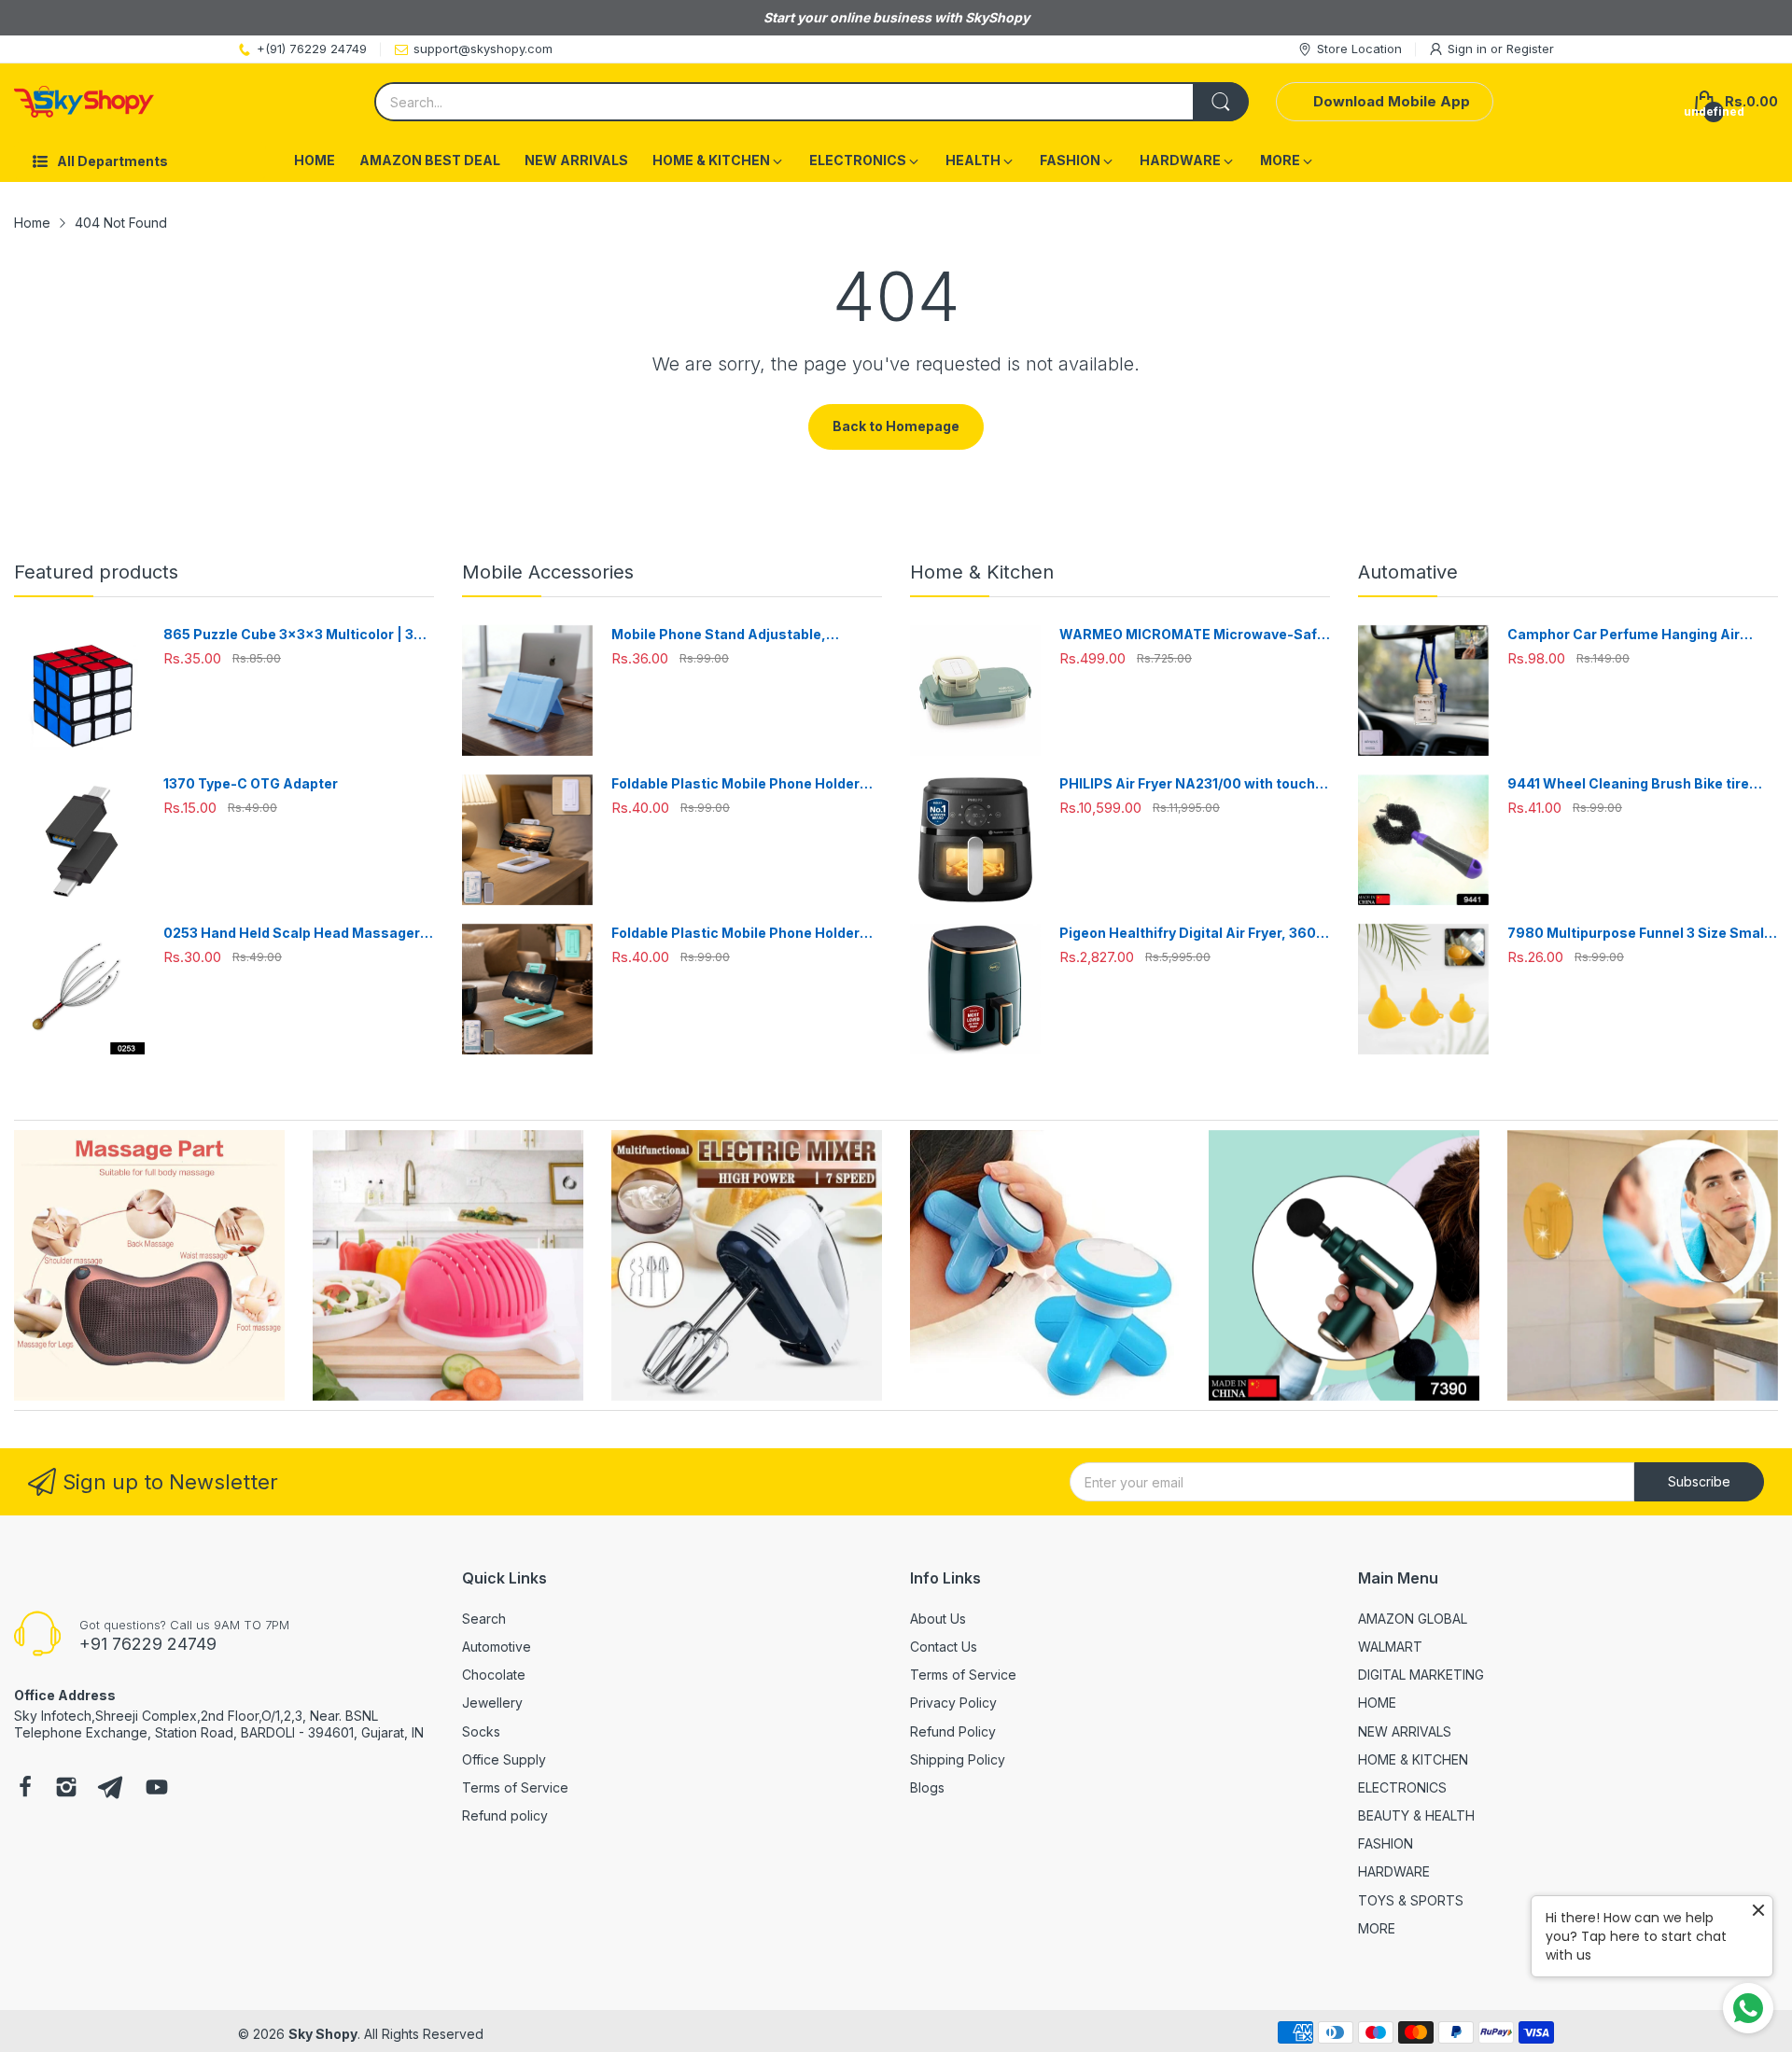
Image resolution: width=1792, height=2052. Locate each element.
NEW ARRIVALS (1405, 1731)
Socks (481, 1731)
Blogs (927, 1787)
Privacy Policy (953, 1703)
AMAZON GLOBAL (1413, 1619)
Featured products (96, 572)
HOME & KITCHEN (1413, 1759)
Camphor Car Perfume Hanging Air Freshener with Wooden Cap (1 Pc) (1624, 635)
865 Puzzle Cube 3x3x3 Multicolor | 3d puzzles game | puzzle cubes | (293, 635)
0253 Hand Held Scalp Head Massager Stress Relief (292, 934)
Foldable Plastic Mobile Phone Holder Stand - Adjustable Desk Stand (735, 784)
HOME (1377, 1703)
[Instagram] (66, 1789)
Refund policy (505, 1815)
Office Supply (504, 1759)
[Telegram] (110, 1789)
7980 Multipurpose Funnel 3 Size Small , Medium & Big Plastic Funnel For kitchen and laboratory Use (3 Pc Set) (1641, 934)
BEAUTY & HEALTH (1416, 1815)
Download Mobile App (1392, 101)
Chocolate (494, 1675)
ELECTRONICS (1402, 1787)
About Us (938, 1619)
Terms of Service (515, 1787)
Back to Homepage (896, 426)
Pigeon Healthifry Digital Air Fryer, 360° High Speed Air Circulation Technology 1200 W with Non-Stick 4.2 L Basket (1191, 934)
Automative (1408, 572)
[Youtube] (157, 1789)
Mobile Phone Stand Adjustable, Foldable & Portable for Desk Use (721, 635)
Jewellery (492, 1703)
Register (1530, 49)
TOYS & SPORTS (1411, 1900)
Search (484, 1619)
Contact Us (944, 1647)
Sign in (1469, 49)
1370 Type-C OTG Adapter (251, 783)
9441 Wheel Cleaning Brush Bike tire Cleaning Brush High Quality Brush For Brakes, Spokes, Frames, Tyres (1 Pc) (1634, 784)
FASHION (1386, 1843)
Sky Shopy (323, 2034)
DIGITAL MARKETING (1421, 1675)
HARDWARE (1394, 1871)
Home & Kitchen (982, 572)
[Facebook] (25, 1789)
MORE (1377, 1928)
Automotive (497, 1647)
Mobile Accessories (548, 572)
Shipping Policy (958, 1759)
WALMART (1390, 1647)
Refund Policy (953, 1731)
